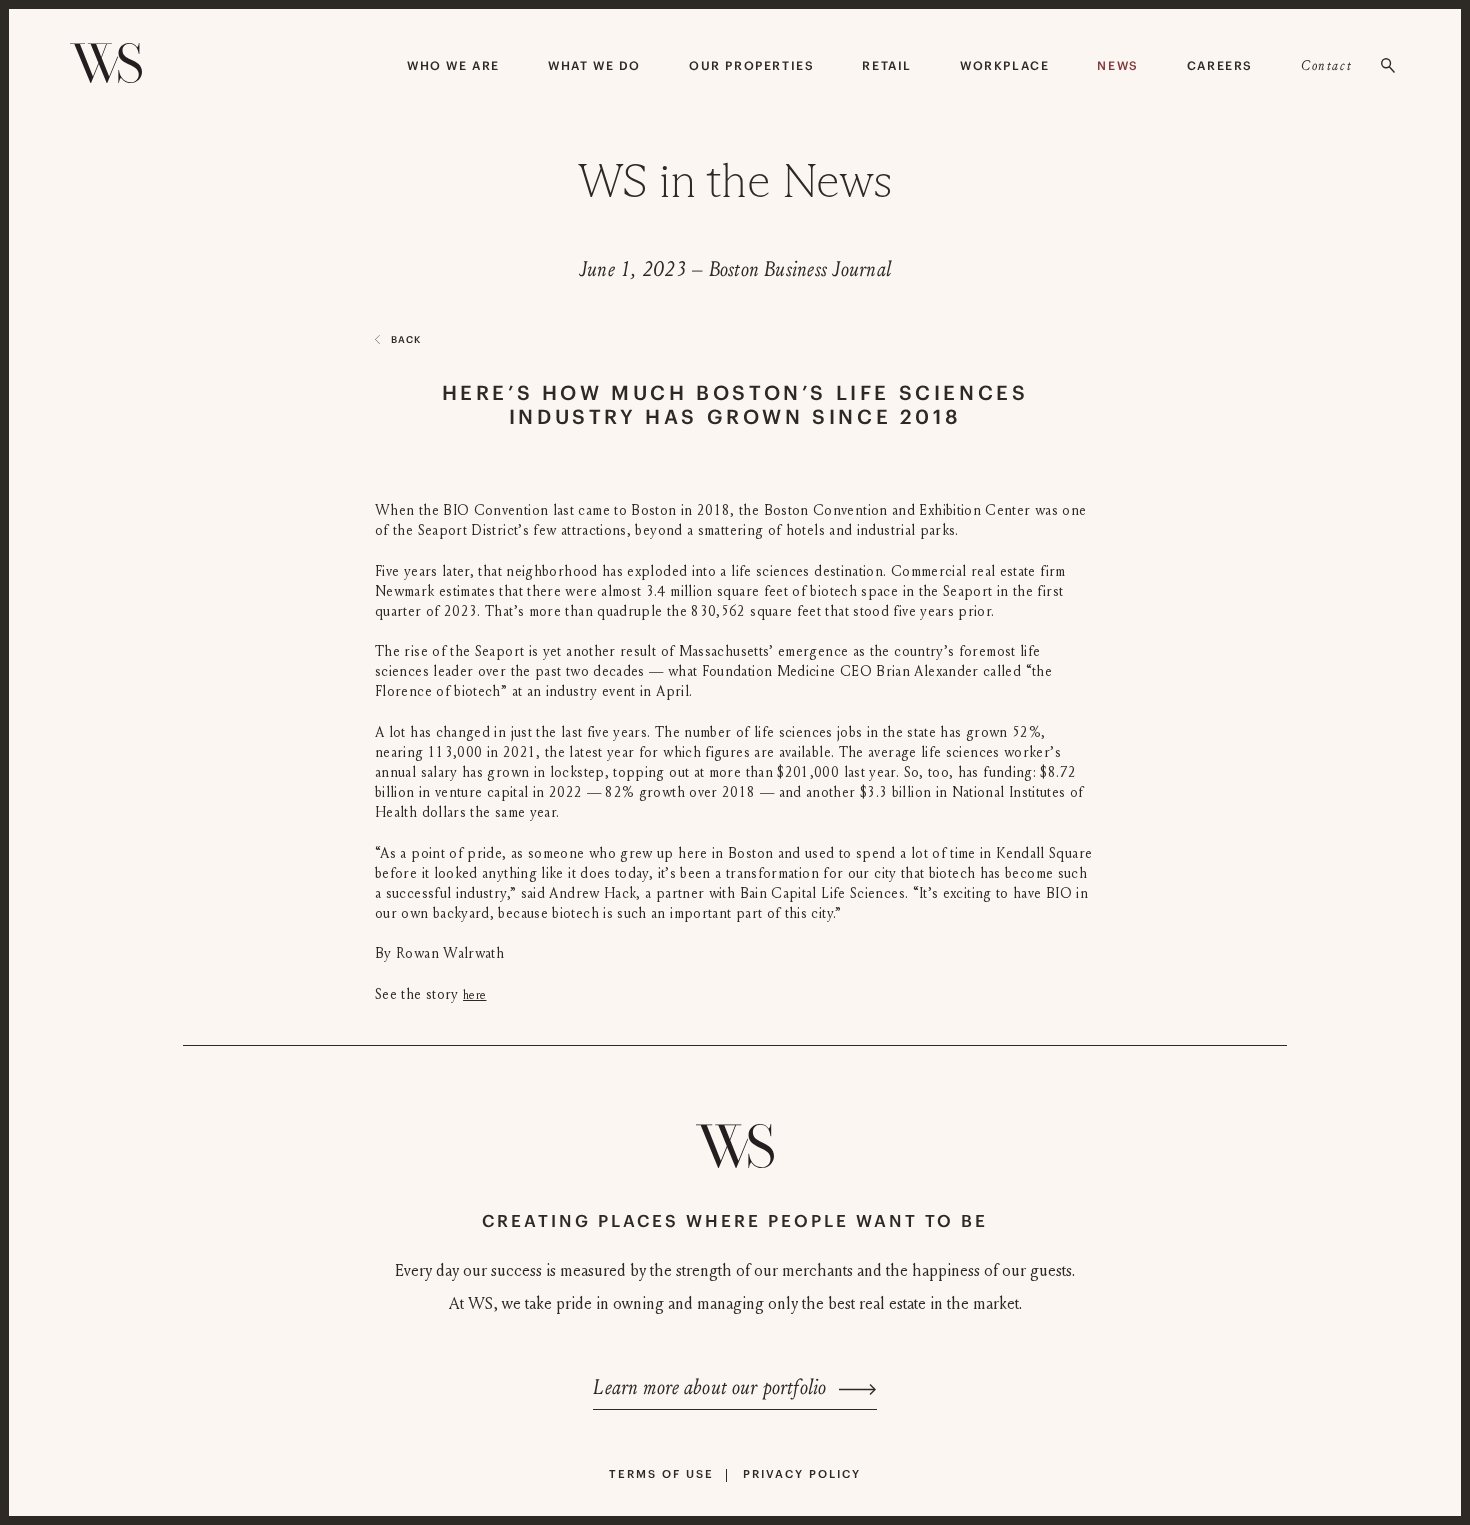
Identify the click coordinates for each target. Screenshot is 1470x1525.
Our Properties (751, 65)
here (474, 995)
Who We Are (453, 65)
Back (406, 339)
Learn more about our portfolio (709, 1388)
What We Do (594, 65)
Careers (1220, 65)
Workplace (1004, 65)
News (1117, 65)
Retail (887, 65)
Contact (1326, 65)
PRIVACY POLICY (802, 1474)
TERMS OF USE (661, 1474)
